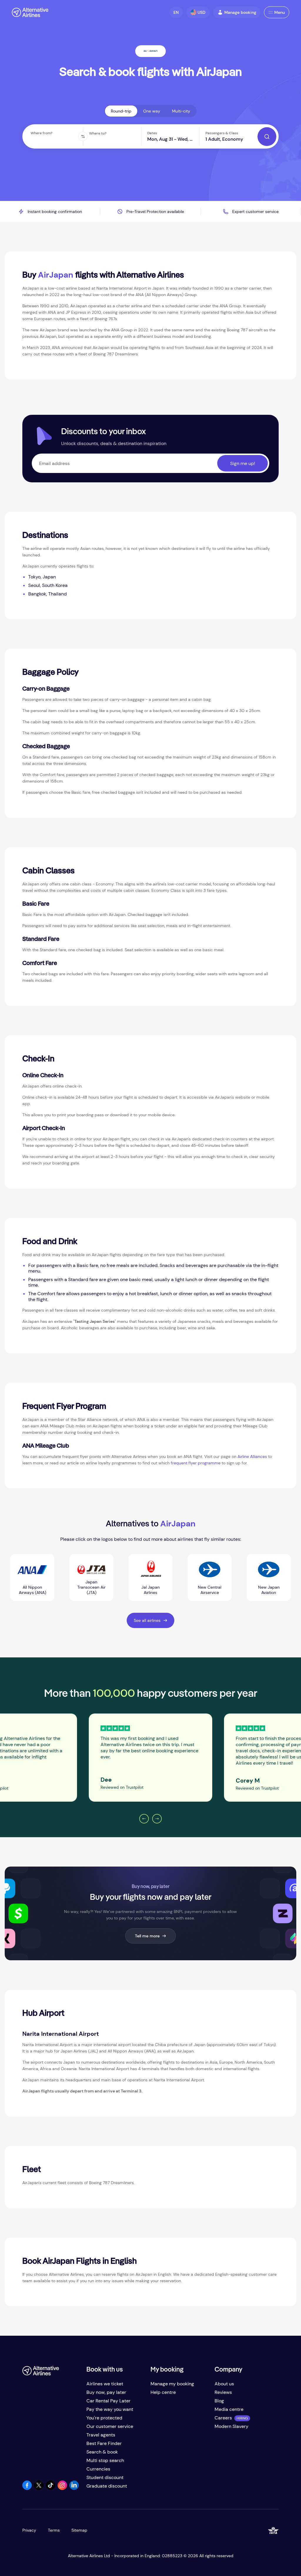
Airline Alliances (252, 1456)
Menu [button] (280, 12)
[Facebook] (27, 2488)
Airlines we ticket (105, 2384)
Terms (54, 2530)
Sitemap (79, 2530)
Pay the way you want (110, 2409)
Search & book (102, 2452)
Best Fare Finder (104, 2443)
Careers (223, 2418)
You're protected (104, 2418)
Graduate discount (107, 2486)
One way (152, 111)
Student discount (105, 2477)
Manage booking (240, 12)
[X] (39, 2488)
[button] (176, 12)
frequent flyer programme (196, 1463)
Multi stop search (105, 2460)
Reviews (223, 2392)
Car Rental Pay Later (108, 2401)
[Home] (30, 12)
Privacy (29, 2530)
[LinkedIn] (74, 2488)
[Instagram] (62, 2488)
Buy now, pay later (106, 2392)
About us (224, 2384)
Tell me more (147, 1936)
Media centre (229, 2409)
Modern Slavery (231, 2426)
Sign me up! (243, 463)
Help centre (163, 2392)
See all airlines (147, 1620)
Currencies (98, 2469)
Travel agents (101, 2435)
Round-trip (121, 111)
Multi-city (181, 111)
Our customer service (110, 2426)
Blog (219, 2401)
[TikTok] (51, 2488)
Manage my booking (172, 2384)
